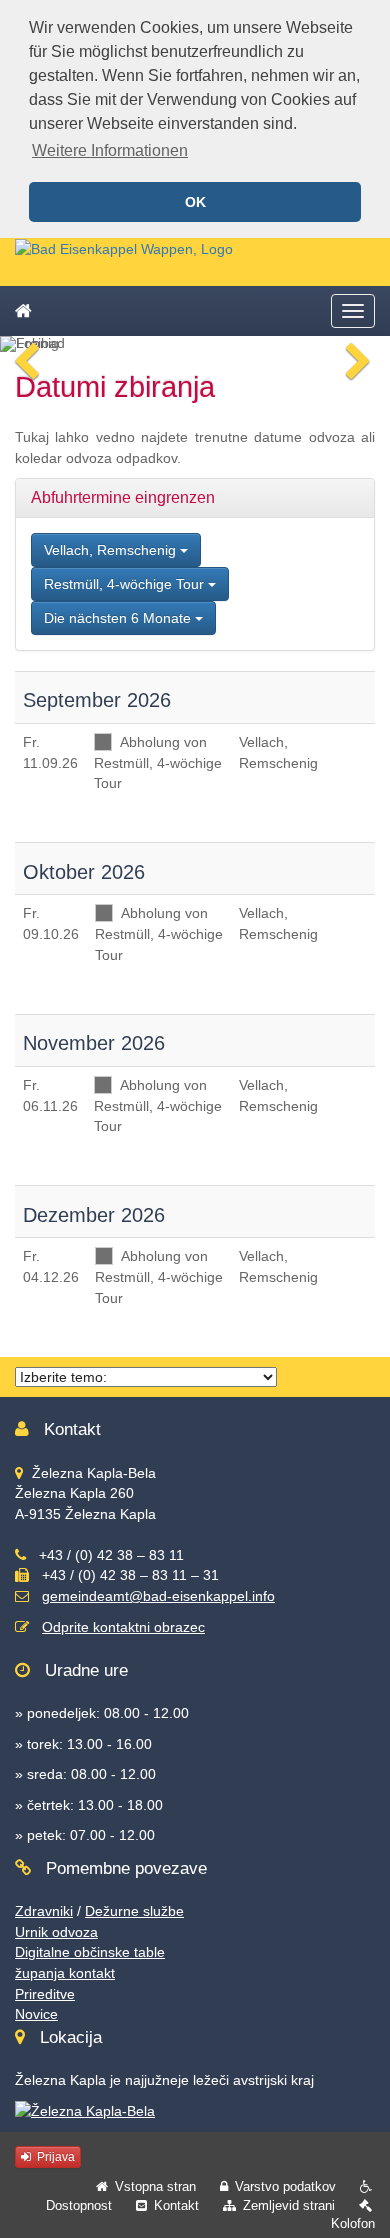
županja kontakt (65, 1973)
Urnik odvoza (56, 1932)
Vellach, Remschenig (112, 550)
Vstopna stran (155, 2186)
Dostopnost (79, 2205)
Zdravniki (44, 1911)
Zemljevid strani (289, 2205)
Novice (36, 2014)
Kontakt (176, 2205)
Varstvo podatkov (285, 2186)
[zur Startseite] (124, 248)
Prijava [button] (54, 2157)
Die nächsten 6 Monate (119, 618)
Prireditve (45, 1994)
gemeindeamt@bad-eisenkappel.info (158, 1596)
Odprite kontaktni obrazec (123, 1627)
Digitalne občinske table (90, 1952)
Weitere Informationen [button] (110, 150)
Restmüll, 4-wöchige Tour (126, 584)
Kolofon (353, 2223)
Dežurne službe (134, 1911)
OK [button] (195, 202)
